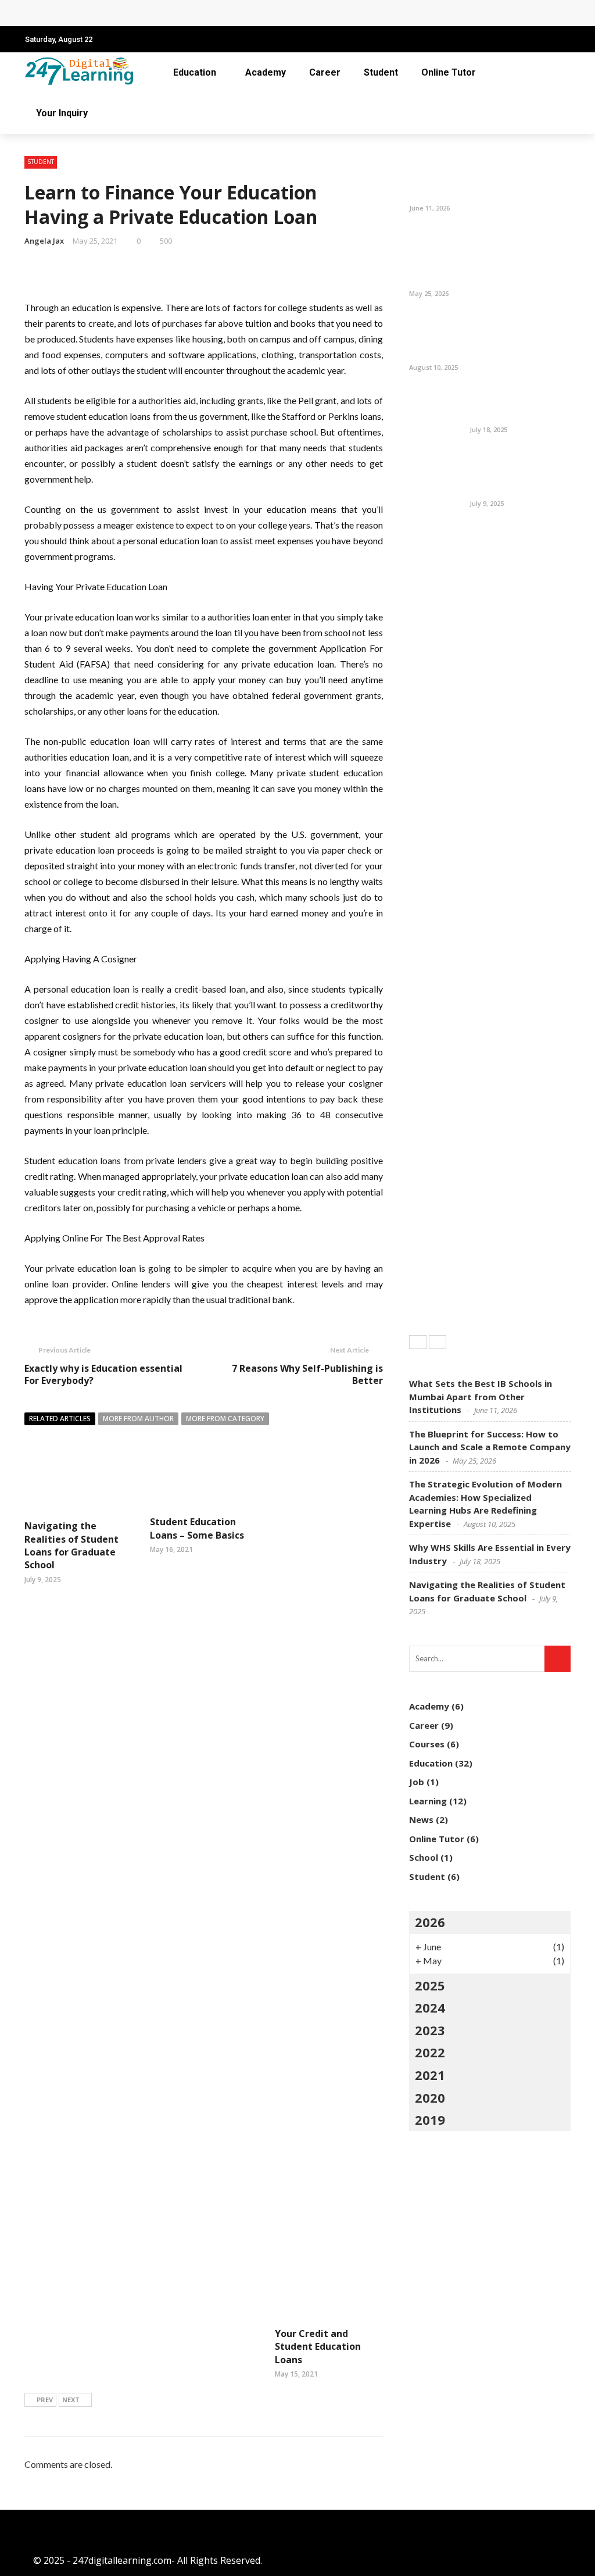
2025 (430, 1985)
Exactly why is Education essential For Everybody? (103, 1374)
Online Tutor (449, 72)
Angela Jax (44, 241)
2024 (430, 2007)
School (424, 1857)
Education (195, 72)
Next (71, 2400)
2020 (430, 2097)
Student (381, 72)
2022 (430, 2052)
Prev (45, 2400)
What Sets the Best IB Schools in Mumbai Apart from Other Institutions (518, 177)
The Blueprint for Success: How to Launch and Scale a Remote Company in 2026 (214, 13)
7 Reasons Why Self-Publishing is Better (307, 1374)
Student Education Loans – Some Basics (197, 1528)
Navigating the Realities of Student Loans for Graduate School (71, 1545)
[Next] (438, 1342)
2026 (430, 1922)
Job (417, 1782)
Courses (427, 1744)
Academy (266, 72)
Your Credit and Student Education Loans (318, 2347)
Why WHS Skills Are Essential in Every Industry (511, 404)
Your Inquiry (62, 113)
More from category (225, 1419)
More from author (138, 1419)
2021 (430, 2075)
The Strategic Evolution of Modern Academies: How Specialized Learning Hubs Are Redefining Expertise (485, 336)
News (421, 1819)
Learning (428, 1801)
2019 (430, 2120)
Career (325, 72)
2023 (430, 2030)
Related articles (60, 1419)
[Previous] (418, 1342)
